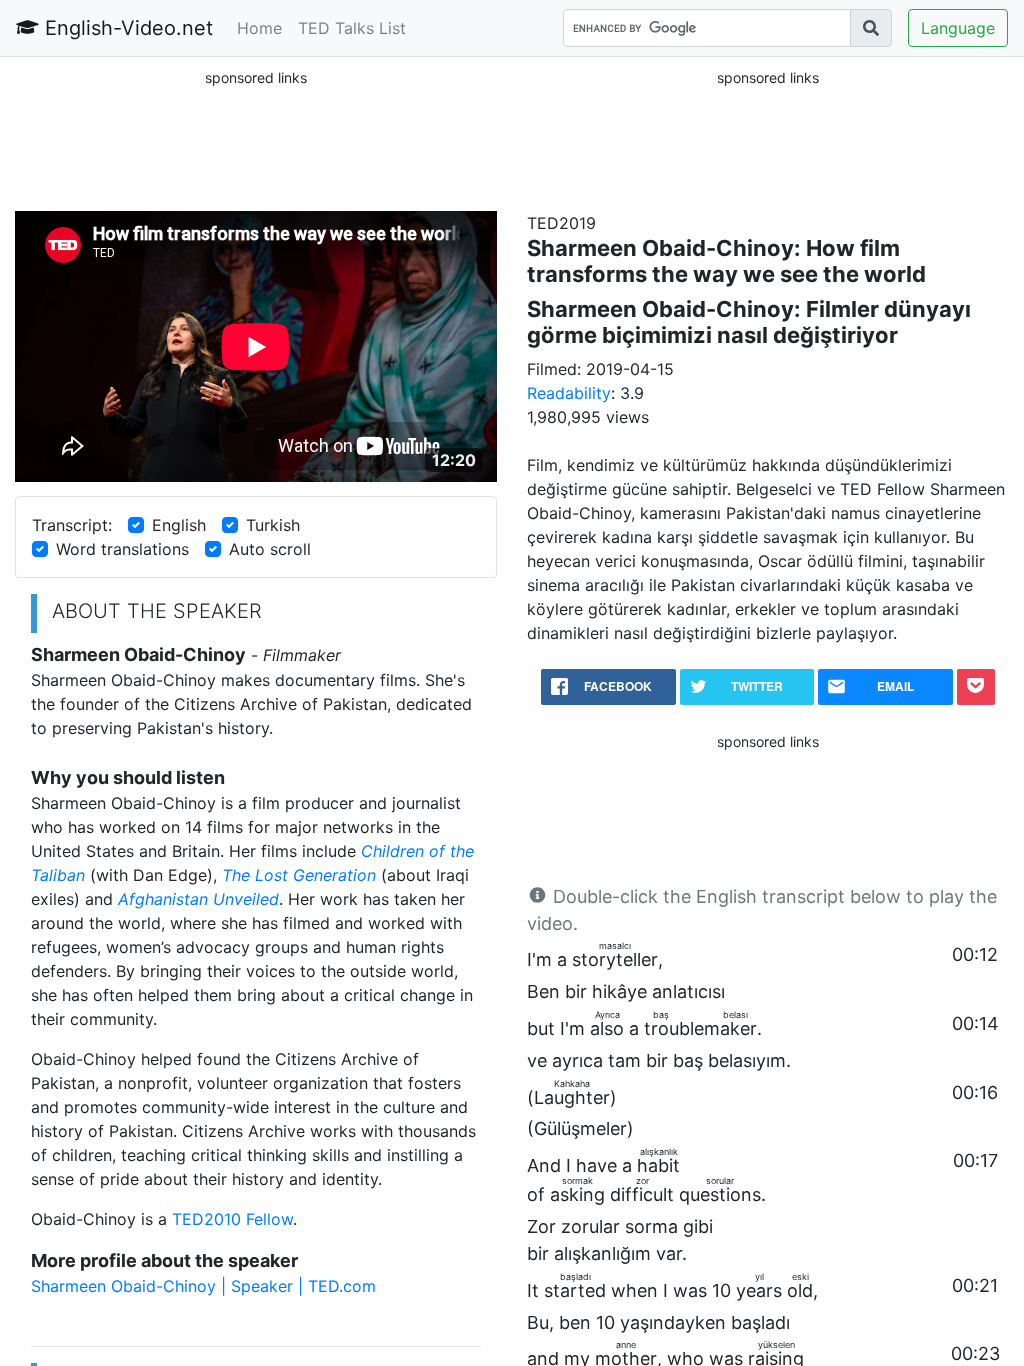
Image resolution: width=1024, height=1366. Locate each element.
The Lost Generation (299, 875)
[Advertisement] (256, 139)
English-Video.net (126, 28)
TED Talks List (352, 28)
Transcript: (72, 525)
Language (958, 28)
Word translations (122, 549)
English (179, 525)
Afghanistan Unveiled (198, 899)
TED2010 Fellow (232, 1219)
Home (259, 28)
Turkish (273, 525)
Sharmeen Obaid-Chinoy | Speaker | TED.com (203, 1286)
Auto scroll (270, 549)
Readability (569, 393)
